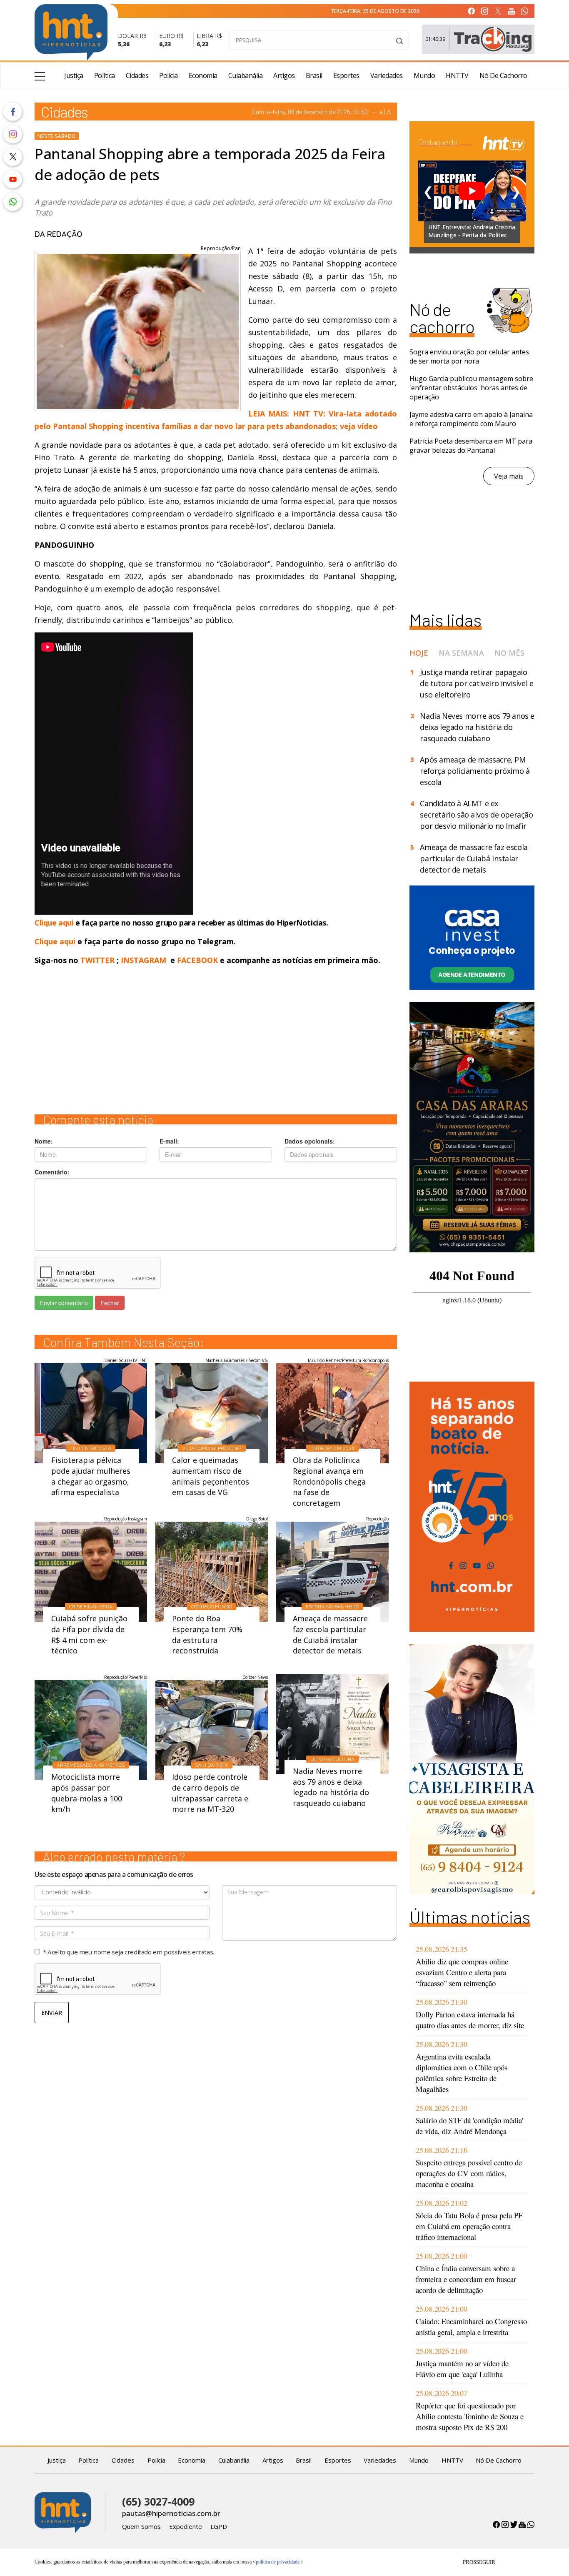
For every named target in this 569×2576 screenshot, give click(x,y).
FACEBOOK (197, 960)
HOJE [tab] (419, 653)
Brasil (314, 75)
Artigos (284, 75)
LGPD (219, 2526)
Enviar (52, 2013)
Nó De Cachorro (503, 75)
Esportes (346, 75)
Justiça (74, 75)
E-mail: (169, 1141)
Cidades (137, 75)
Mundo (424, 75)
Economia (203, 75)
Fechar (110, 1303)
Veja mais (509, 476)
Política (105, 75)
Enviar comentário (64, 1303)
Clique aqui (55, 923)
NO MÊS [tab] (509, 653)
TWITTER (97, 960)
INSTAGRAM (143, 960)
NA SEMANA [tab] (461, 653)
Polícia (168, 75)
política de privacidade (278, 2562)
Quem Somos (141, 2526)
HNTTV (457, 75)
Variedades (387, 75)
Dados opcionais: (310, 1141)
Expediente (186, 2526)
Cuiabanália (246, 75)
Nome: (44, 1141)
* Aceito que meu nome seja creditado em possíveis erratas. (129, 1952)
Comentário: (52, 1172)
